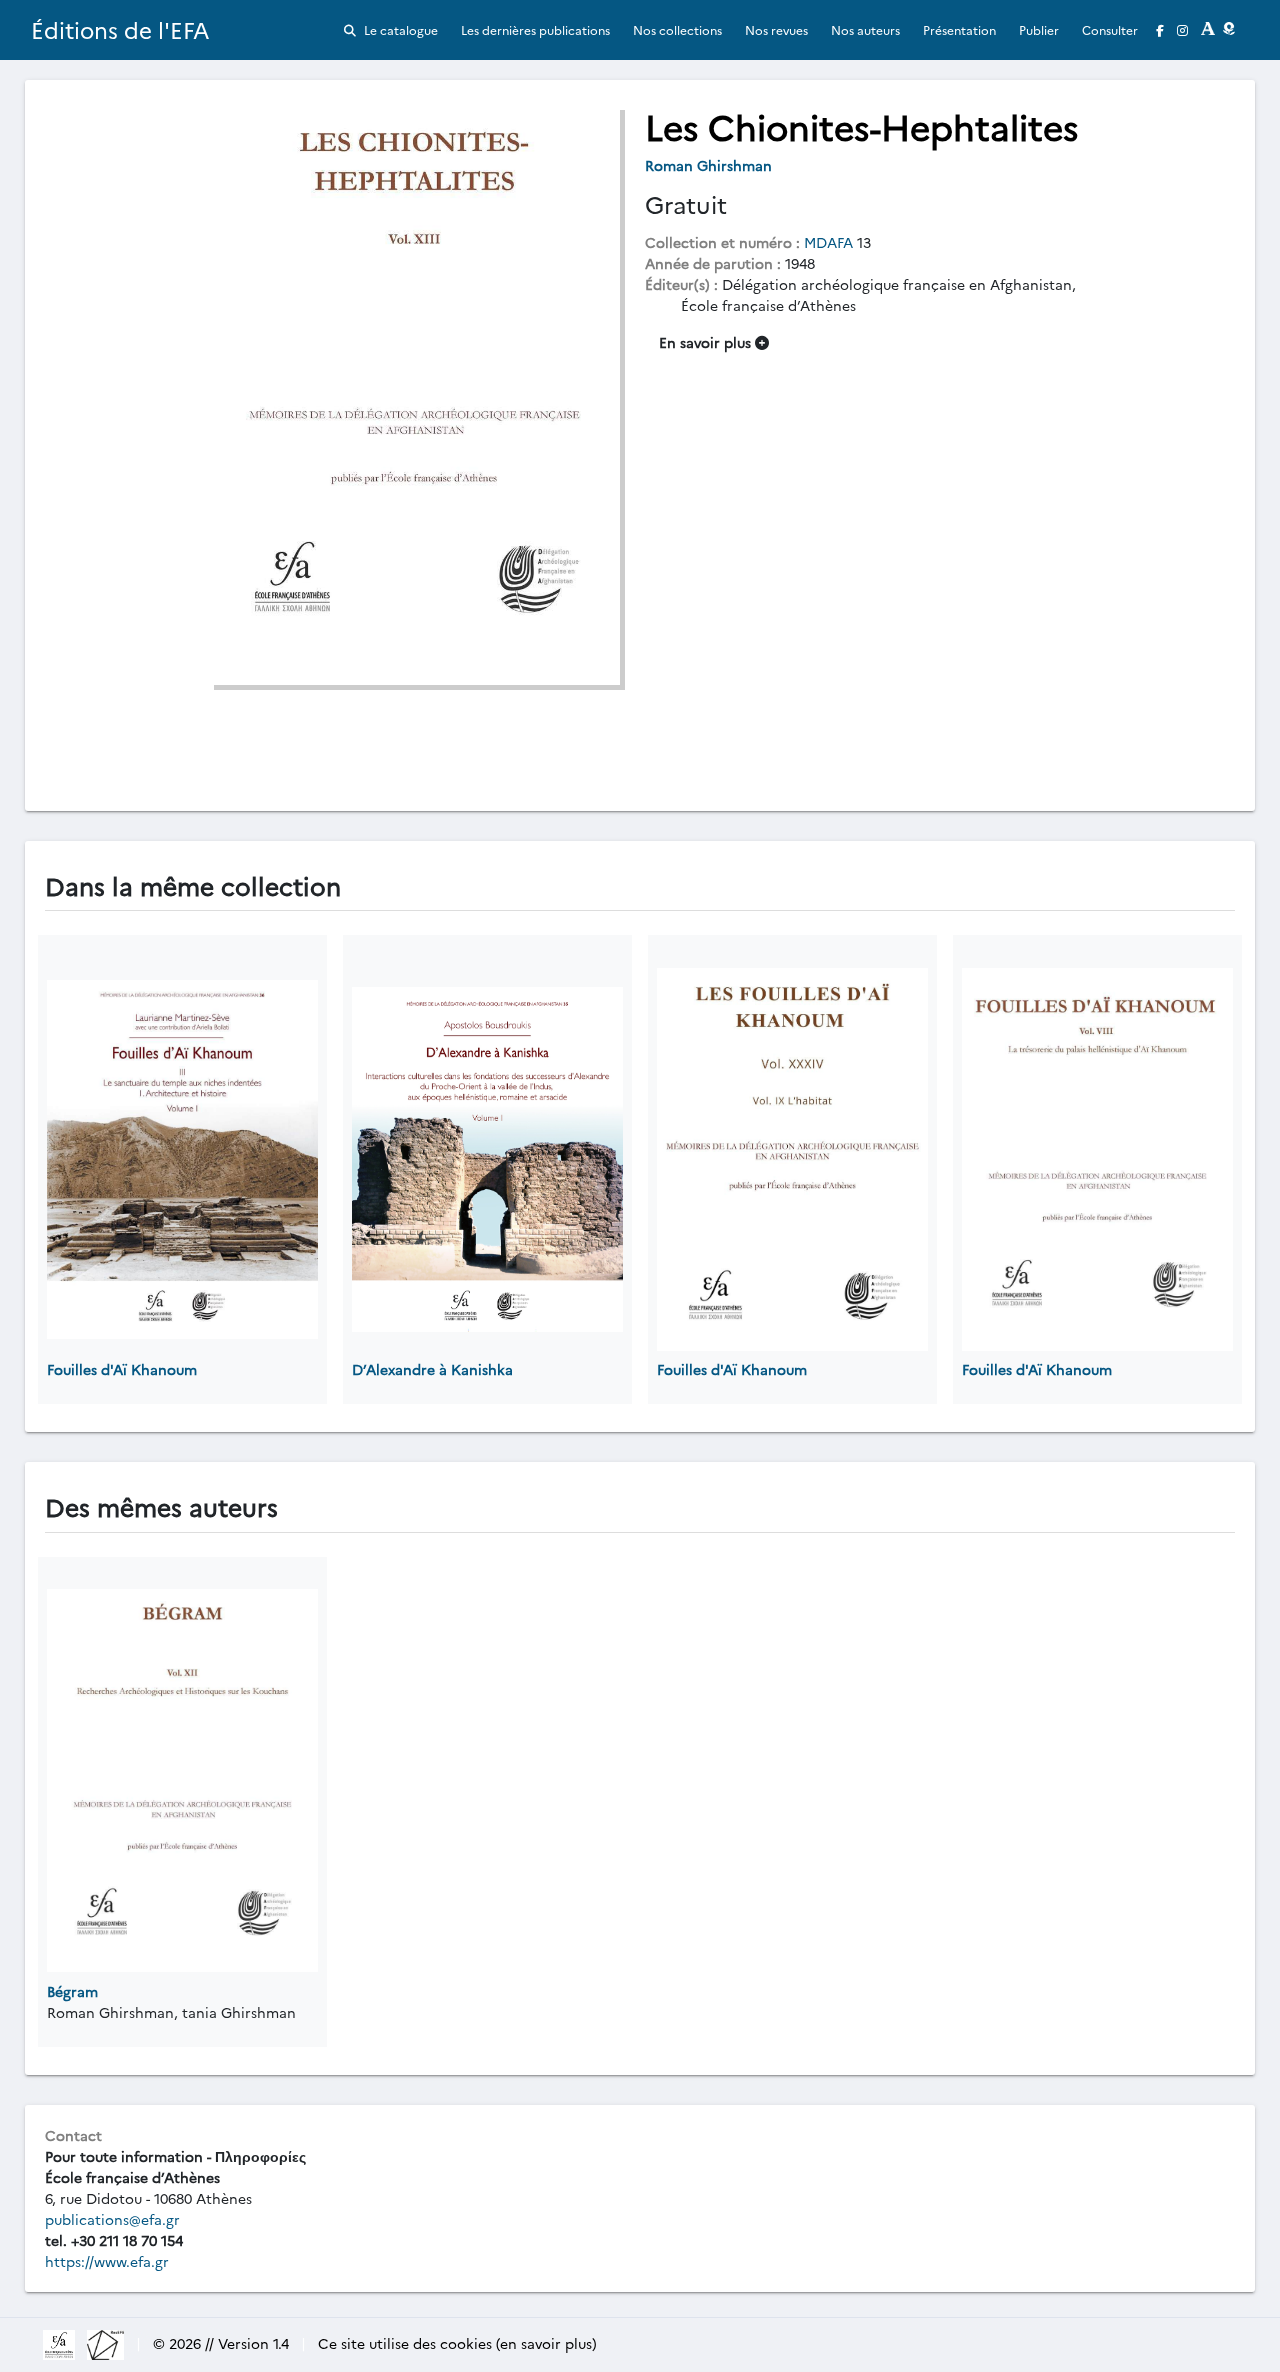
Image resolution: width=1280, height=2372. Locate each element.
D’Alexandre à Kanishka (432, 1369)
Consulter (1110, 29)
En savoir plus (707, 342)
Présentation (959, 29)
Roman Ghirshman (710, 165)
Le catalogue (399, 29)
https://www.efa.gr (107, 2261)
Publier (1039, 29)
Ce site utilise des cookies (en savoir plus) (457, 2343)
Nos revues (776, 29)
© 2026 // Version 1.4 (221, 2343)
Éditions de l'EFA (120, 29)
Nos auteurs (865, 29)
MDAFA (828, 242)
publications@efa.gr (112, 2219)
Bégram (72, 1991)
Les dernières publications (535, 29)
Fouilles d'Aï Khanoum (122, 1369)
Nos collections (677, 29)
